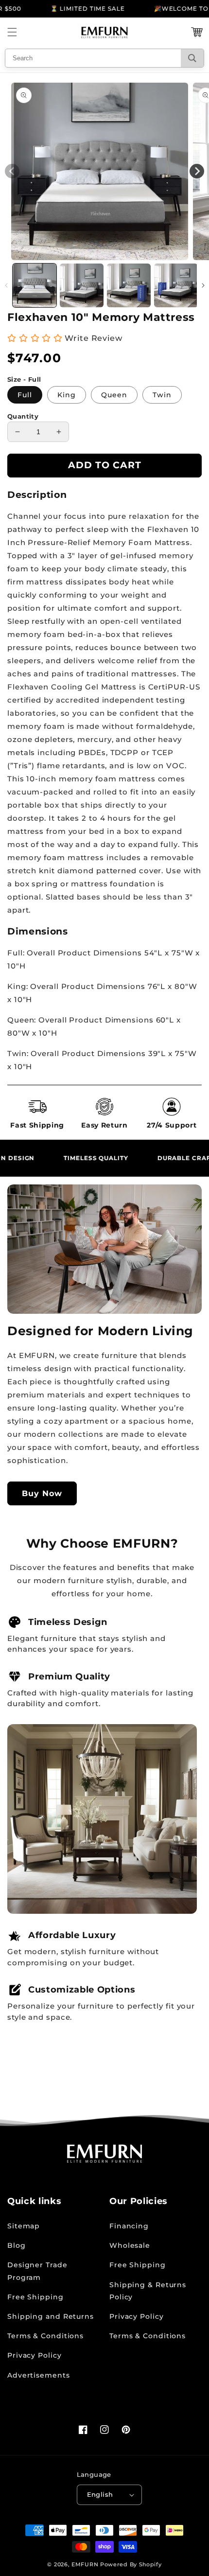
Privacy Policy (35, 2355)
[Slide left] (6, 285)
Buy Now (42, 1493)
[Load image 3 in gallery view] (129, 285)
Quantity (23, 416)
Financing (129, 2226)
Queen (114, 395)
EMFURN (85, 2564)
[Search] (192, 58)
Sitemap (24, 2226)
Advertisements (39, 2375)
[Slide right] (203, 285)
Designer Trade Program (37, 2271)
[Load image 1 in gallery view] (35, 285)
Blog (17, 2245)
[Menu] (12, 32)
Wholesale (130, 2245)
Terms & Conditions (45, 2336)
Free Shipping (35, 2297)
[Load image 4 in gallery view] (176, 285)
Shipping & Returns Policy (148, 2291)
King (67, 395)
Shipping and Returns (51, 2316)
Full (25, 395)
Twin (162, 395)
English (100, 2494)
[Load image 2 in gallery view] (82, 285)
